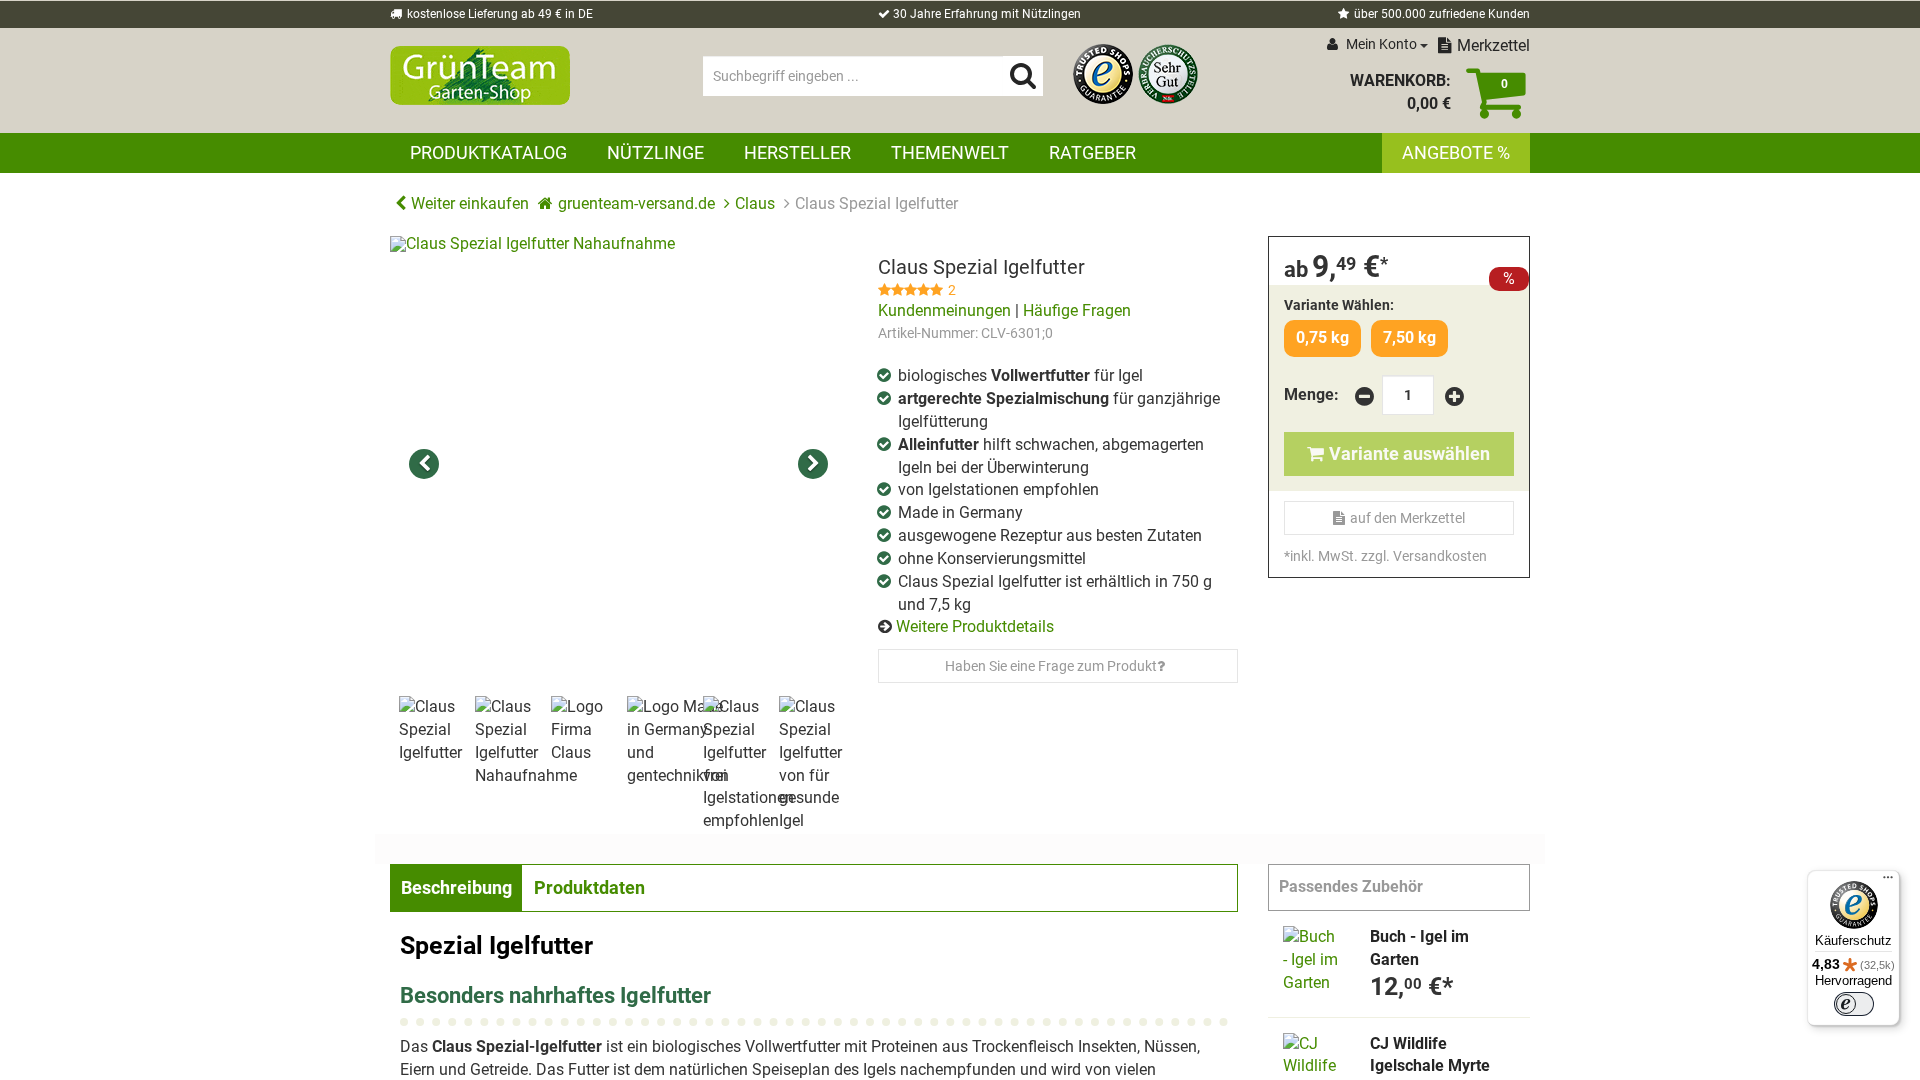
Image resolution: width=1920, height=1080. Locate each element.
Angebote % (1456, 152)
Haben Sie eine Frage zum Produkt (1051, 666)
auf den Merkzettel (1407, 518)
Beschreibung (456, 887)
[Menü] (1888, 882)
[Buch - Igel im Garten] (1312, 960)
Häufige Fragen (1077, 310)
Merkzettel (1493, 45)
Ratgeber (1092, 152)
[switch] (1854, 1004)
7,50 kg (1409, 337)
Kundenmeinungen (944, 310)
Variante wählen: (1339, 305)
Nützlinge (655, 152)
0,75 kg (1322, 337)
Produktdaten (589, 887)
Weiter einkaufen (470, 203)
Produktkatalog (488, 152)
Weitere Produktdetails (975, 626)
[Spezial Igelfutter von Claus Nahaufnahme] (619, 465)
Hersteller (797, 152)
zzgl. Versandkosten (1424, 556)
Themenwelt (950, 152)
